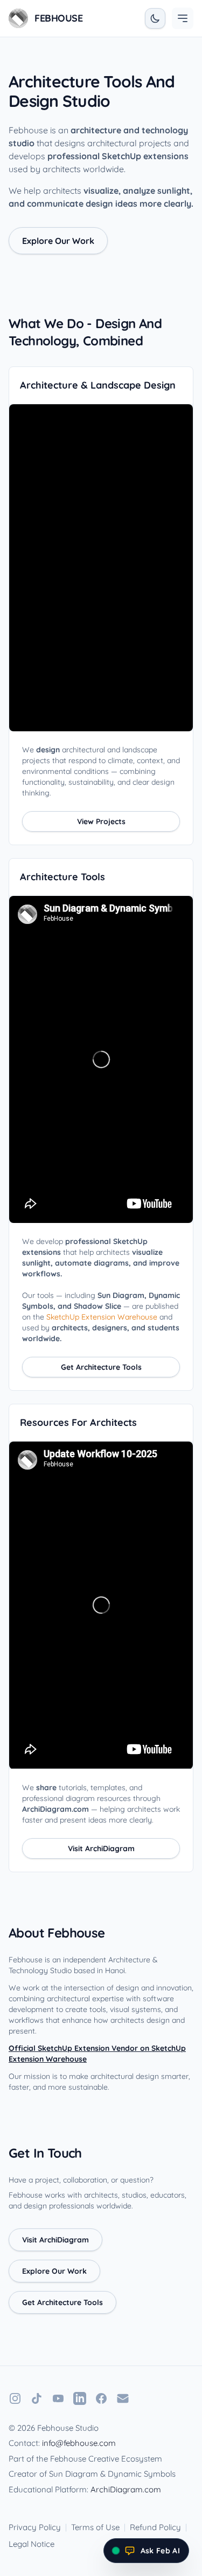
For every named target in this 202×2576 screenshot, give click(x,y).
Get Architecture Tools (101, 1367)
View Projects (101, 821)
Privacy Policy (35, 2527)
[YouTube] (58, 2398)
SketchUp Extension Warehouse (102, 1317)
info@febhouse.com (79, 2443)
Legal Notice (32, 2544)
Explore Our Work (58, 241)
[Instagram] (15, 2398)
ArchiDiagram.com (126, 2489)
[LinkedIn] (80, 2398)
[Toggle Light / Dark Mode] (155, 18)
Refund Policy (155, 2527)
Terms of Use (95, 2527)
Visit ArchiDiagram (101, 1848)
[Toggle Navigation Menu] (183, 18)
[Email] (123, 2398)
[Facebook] (101, 2398)
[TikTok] (37, 2398)
